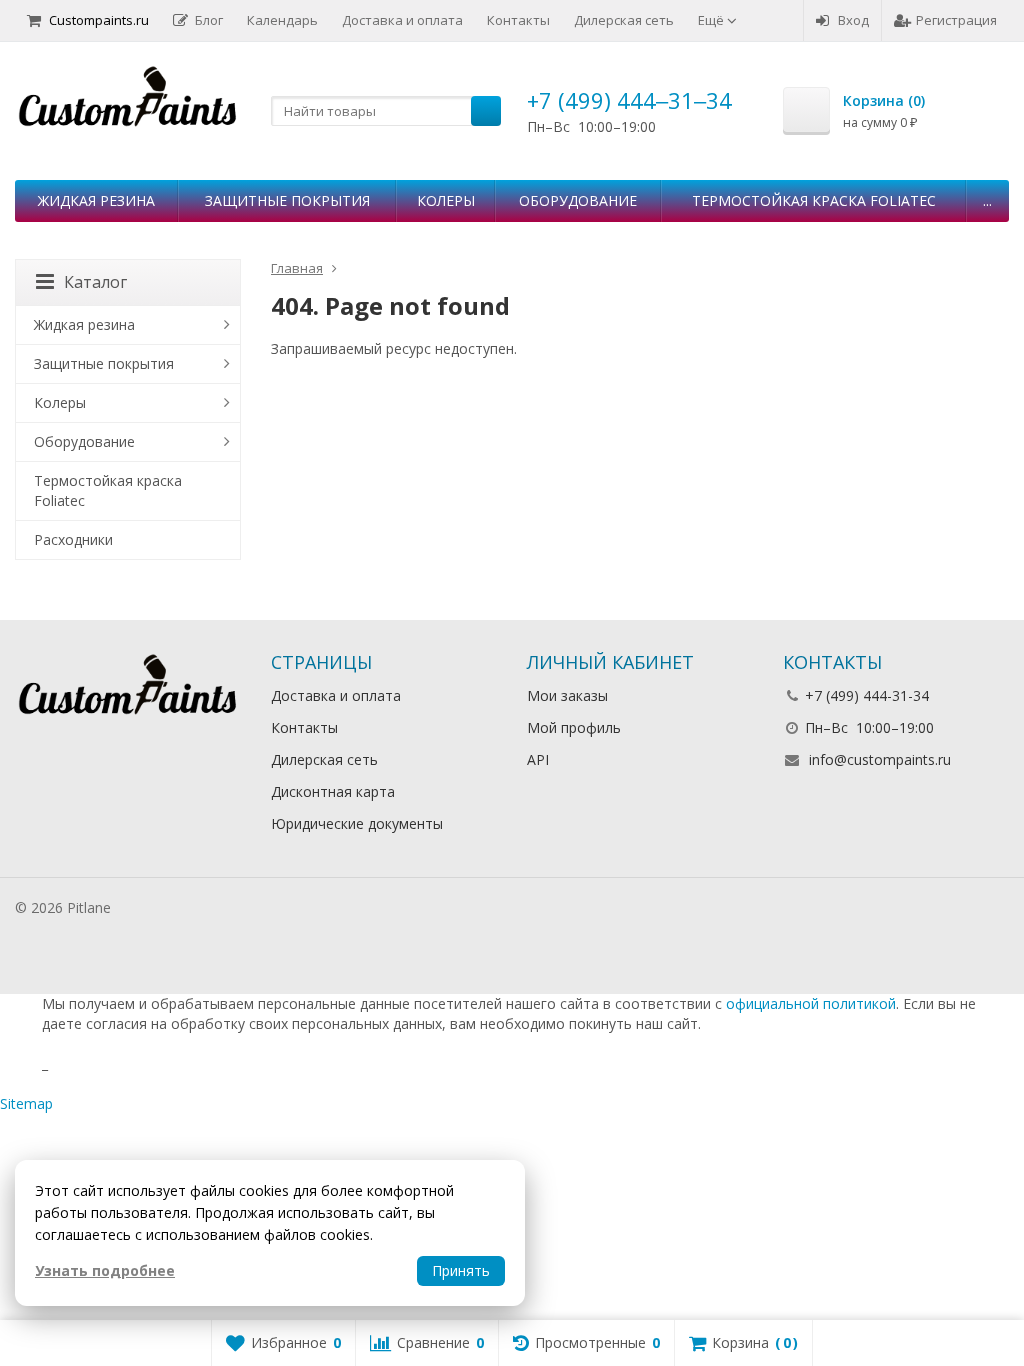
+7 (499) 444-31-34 (867, 695)
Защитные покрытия (287, 200)
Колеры (446, 200)
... (987, 200)
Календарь (282, 20)
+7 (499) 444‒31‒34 (629, 100)
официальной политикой (811, 1003)
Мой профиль (574, 727)
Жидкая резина (96, 200)
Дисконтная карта (333, 791)
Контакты (518, 20)
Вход (853, 20)
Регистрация (956, 20)
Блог (209, 20)
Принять (461, 1270)
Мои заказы (567, 695)
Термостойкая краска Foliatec (814, 200)
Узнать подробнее (105, 1270)
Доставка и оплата (402, 20)
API (538, 759)
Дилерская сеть (624, 20)
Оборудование (578, 200)
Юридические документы (357, 823)
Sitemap (26, 1103)
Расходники (73, 539)
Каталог (95, 282)
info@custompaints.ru (880, 759)
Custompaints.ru (99, 20)
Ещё (712, 20)
